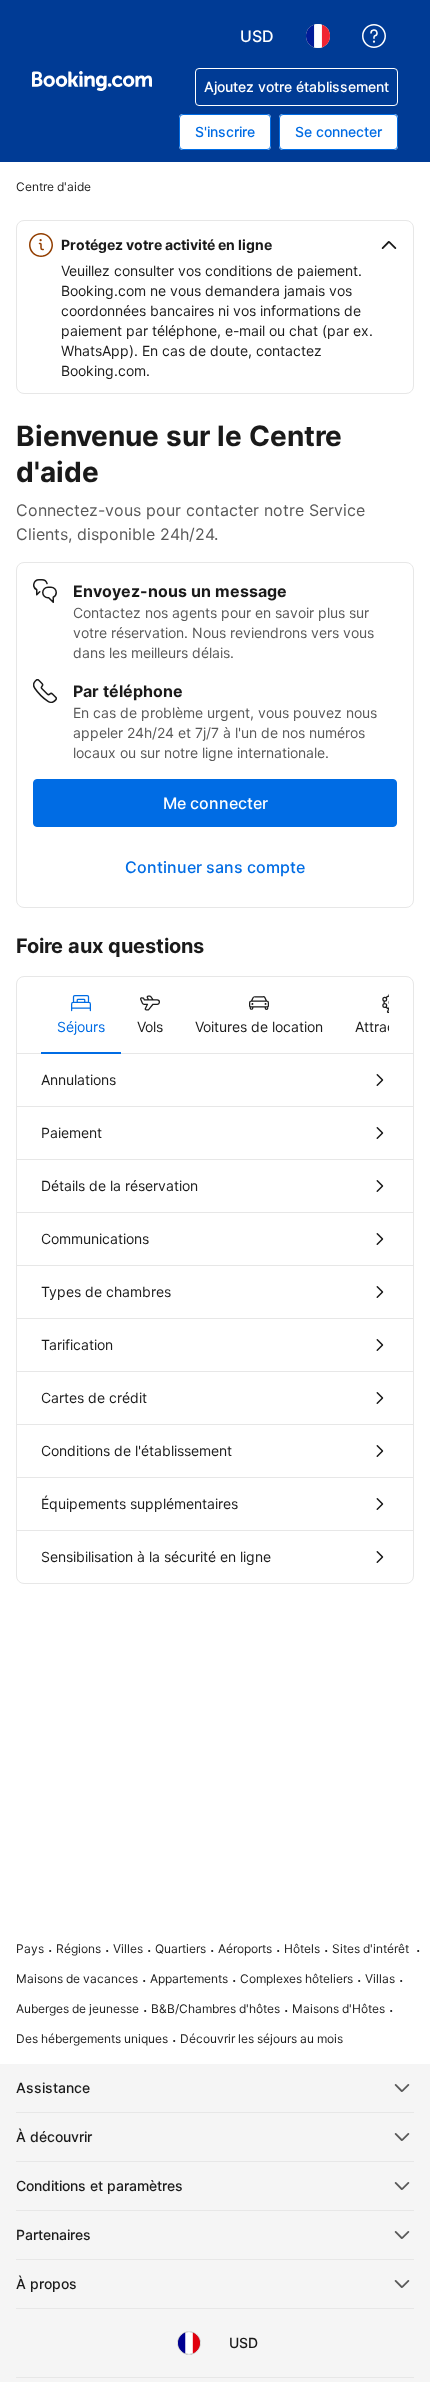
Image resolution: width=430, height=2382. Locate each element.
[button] (215, 245)
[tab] (81, 1015)
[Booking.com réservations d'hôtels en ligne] (92, 81)
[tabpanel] (215, 1318)
